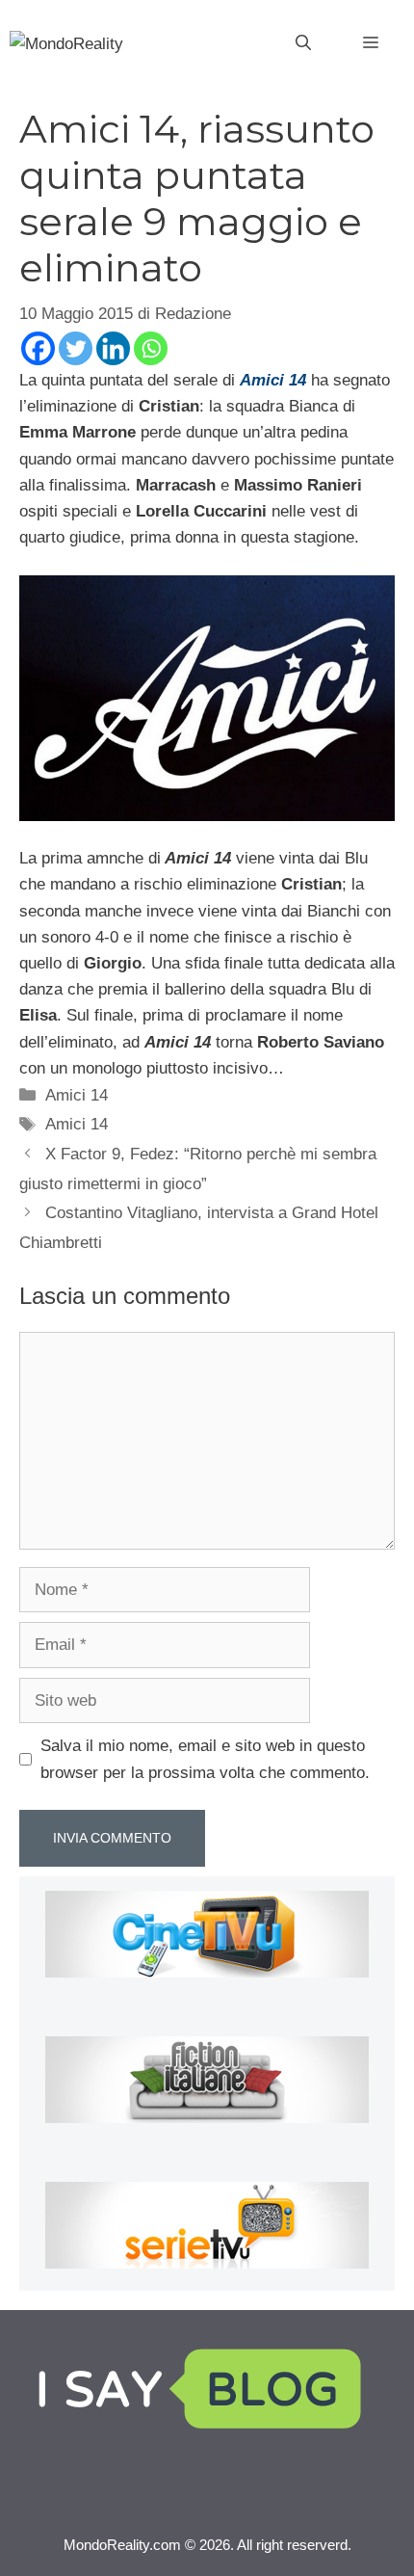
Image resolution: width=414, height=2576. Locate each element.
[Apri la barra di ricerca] (303, 43)
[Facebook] (38, 348)
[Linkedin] (113, 348)
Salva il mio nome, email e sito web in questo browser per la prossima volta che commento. (205, 1759)
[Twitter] (76, 348)
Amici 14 (77, 1095)
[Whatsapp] (151, 348)
